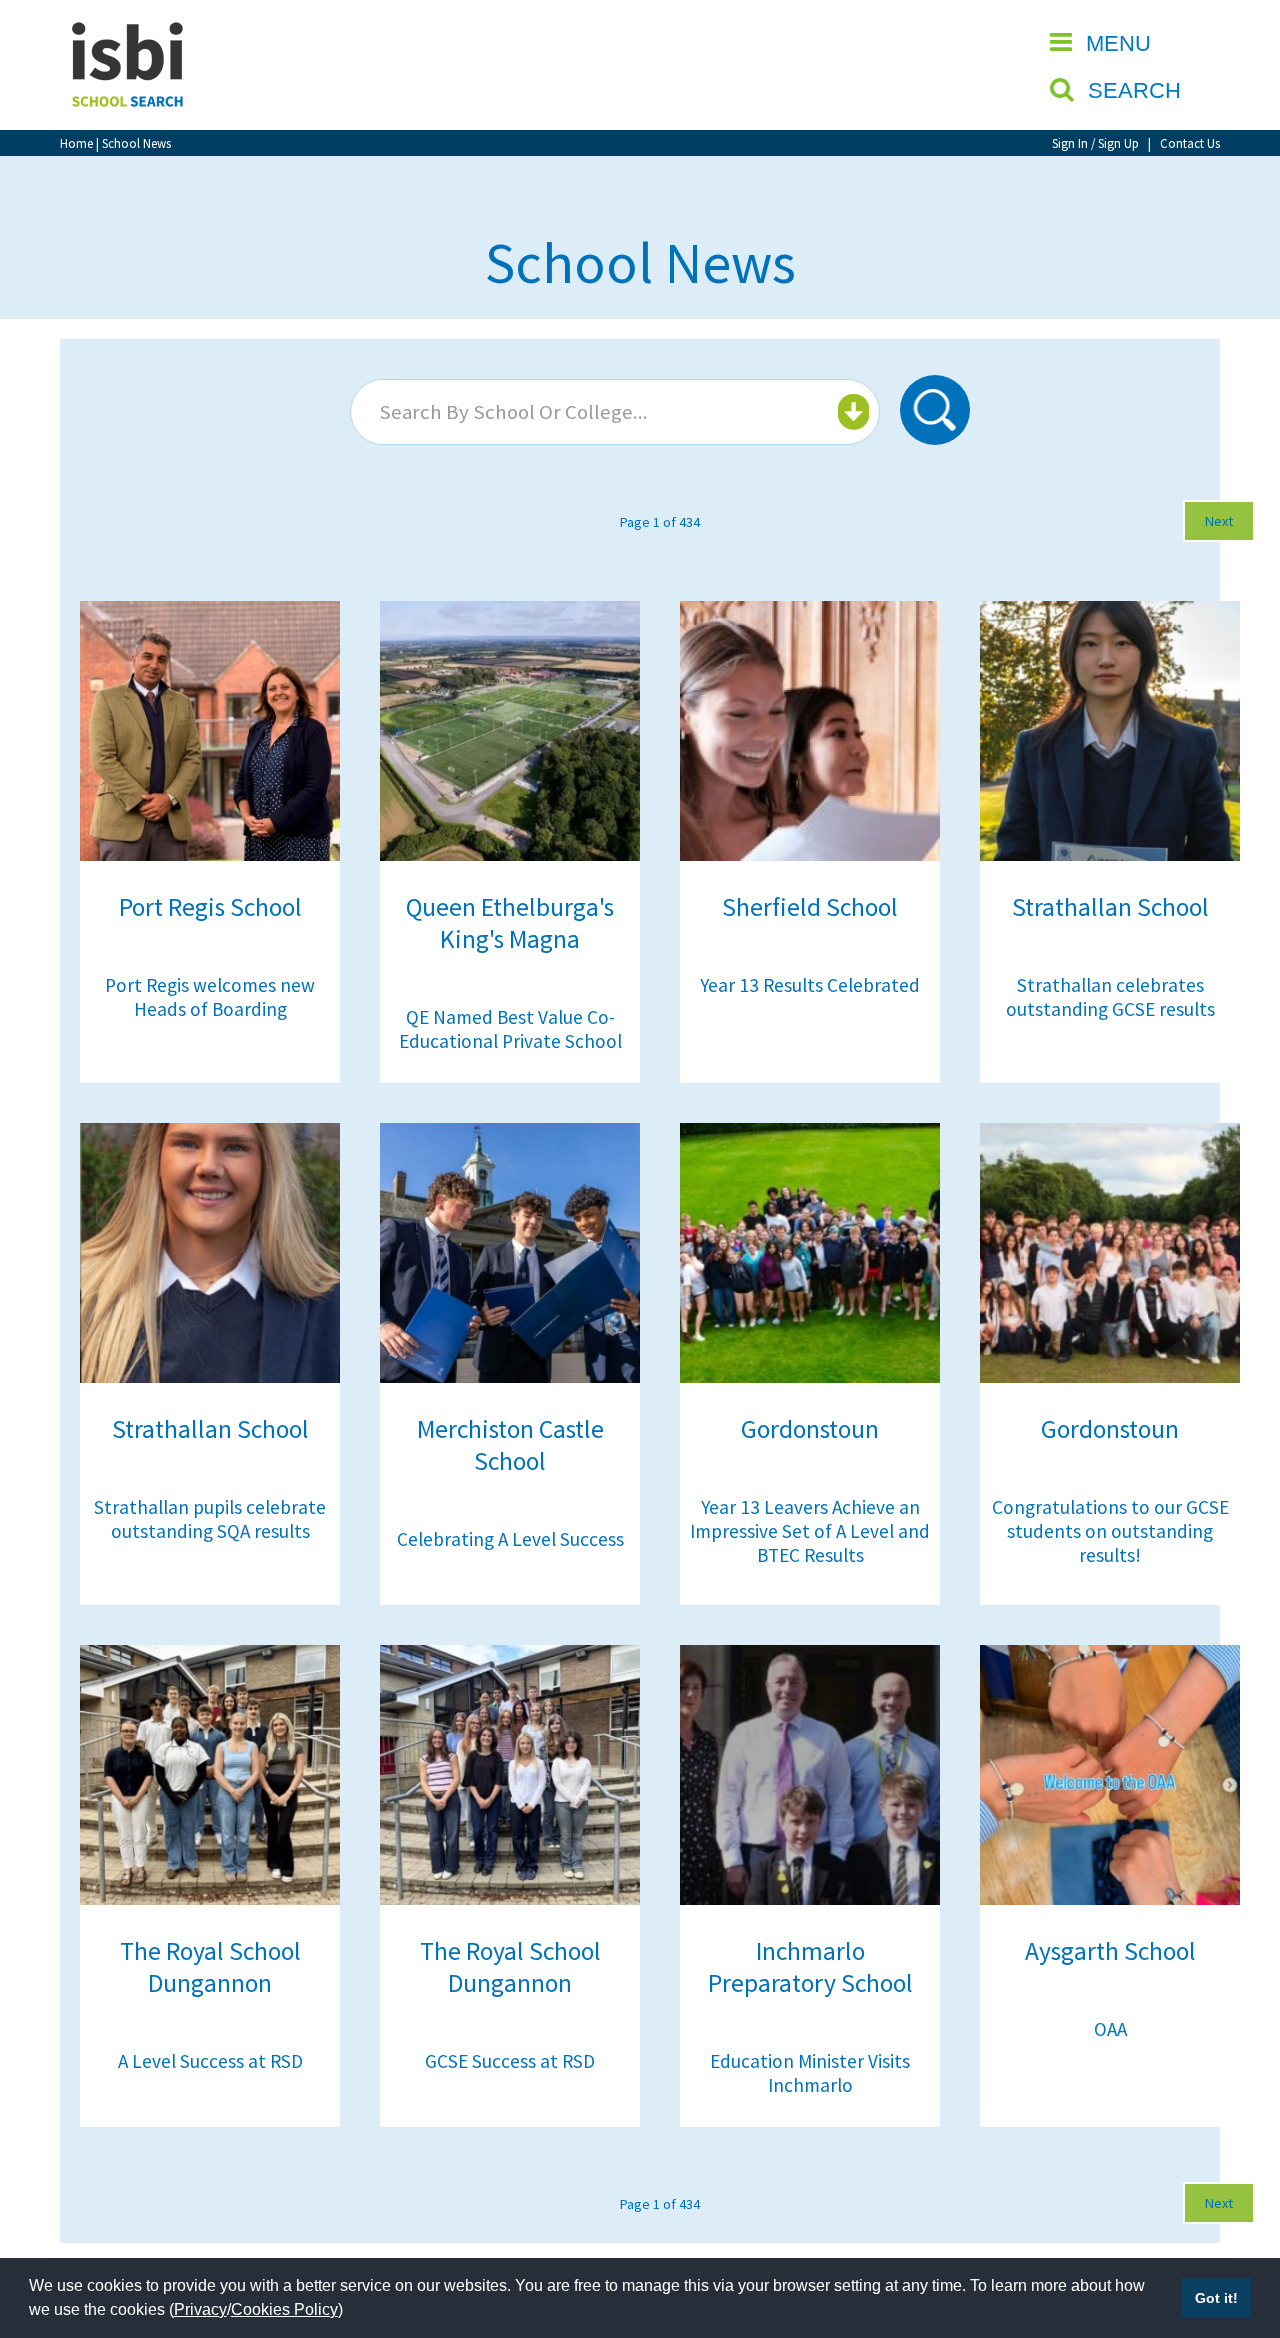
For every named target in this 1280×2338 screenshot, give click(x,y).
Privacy (200, 2309)
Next (1219, 521)
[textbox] (612, 412)
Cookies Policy (284, 2309)
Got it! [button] (1216, 2298)
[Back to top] (1235, 2228)
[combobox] (615, 412)
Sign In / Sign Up (1095, 143)
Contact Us (1190, 143)
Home (76, 143)
